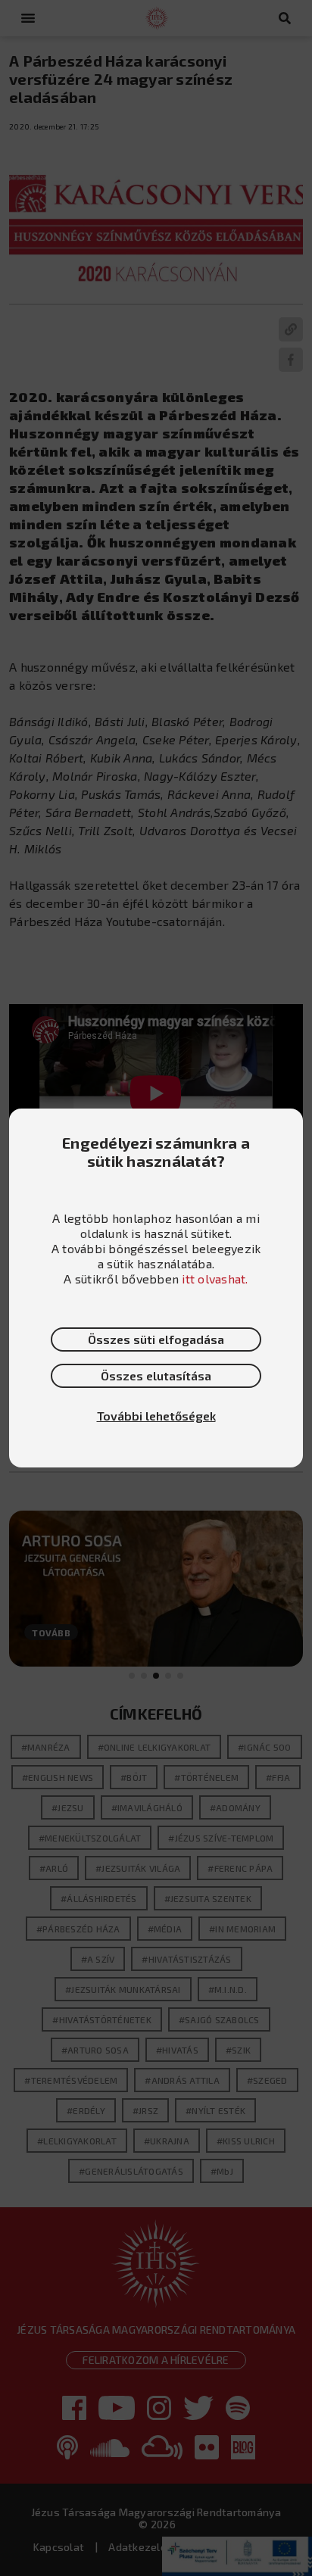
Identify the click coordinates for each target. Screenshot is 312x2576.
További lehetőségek (156, 1416)
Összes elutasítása (156, 1375)
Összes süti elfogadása (156, 1339)
